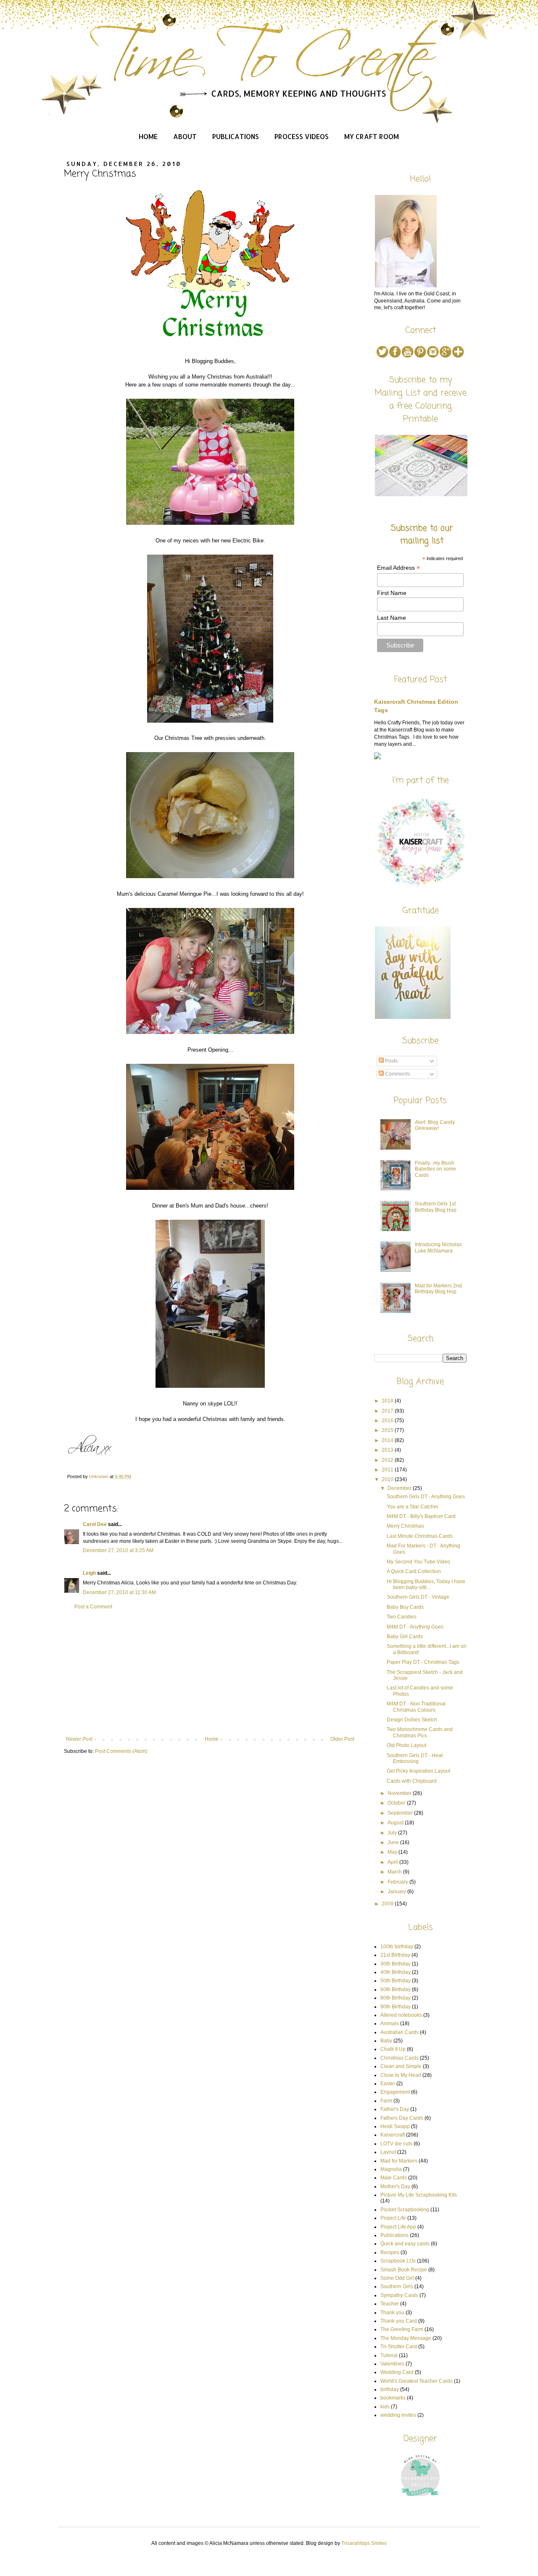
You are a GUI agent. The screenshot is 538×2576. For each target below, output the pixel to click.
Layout (388, 2152)
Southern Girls (397, 2287)
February (398, 1882)
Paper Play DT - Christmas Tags (423, 1662)
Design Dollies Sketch (412, 1720)
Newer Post (79, 1739)
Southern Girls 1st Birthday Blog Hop (436, 1207)
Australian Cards (400, 2032)
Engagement (395, 2092)
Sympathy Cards (399, 2295)
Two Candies (402, 1617)
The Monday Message (406, 2338)
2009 (388, 1904)
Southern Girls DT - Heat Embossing (415, 1758)
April (393, 1862)
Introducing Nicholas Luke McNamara (438, 1247)
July (393, 1833)
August (396, 1823)
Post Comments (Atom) (121, 1751)
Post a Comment (93, 1607)
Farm (386, 2101)
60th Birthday (396, 1989)
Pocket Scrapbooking (405, 2210)
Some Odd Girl (397, 2278)
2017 (388, 1411)
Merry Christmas (405, 1526)
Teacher (390, 2304)
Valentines (392, 2364)
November (400, 1793)
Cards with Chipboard (412, 1781)
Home (148, 136)
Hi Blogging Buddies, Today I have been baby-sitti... (426, 1584)
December (400, 1488)
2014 (388, 1440)
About (185, 136)
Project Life (393, 2218)
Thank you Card (399, 2321)
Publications (236, 136)
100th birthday (397, 1947)
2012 (388, 1460)
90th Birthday (396, 2007)
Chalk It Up (393, 2049)
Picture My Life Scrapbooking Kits (419, 2195)
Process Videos (302, 136)
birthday (390, 2389)
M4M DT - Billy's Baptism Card (421, 1516)
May (393, 1852)
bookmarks (393, 2398)
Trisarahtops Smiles (364, 2543)
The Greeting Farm (402, 2329)
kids (385, 2407)
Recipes (390, 2252)
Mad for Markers (399, 2161)
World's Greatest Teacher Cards (417, 2381)
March (395, 1872)
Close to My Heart (401, 2075)
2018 (388, 1401)
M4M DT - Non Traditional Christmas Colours (416, 1707)
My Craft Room (372, 136)
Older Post (342, 1739)
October (397, 1803)
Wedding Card (397, 2372)
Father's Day (395, 2109)
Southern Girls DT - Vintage (418, 1597)
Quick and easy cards (405, 2244)
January (397, 1892)
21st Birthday (395, 1955)
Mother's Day (395, 2187)
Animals (390, 2023)
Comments (397, 1074)
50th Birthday (396, 1981)
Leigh (89, 1573)
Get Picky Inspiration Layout (418, 1771)
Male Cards (394, 2178)
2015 (388, 1430)
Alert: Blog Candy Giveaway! (435, 1125)
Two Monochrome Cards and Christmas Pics (420, 1732)
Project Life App (398, 2227)
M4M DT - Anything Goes (415, 1627)
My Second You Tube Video (418, 1562)
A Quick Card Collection (414, 1571)
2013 (388, 1450)
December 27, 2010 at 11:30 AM (119, 1592)
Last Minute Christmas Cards (420, 1536)
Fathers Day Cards (402, 2118)
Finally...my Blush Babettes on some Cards (435, 1169)
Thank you (392, 2313)
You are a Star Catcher (413, 1507)
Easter (388, 2084)
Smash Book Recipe (404, 2270)
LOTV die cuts (396, 2144)
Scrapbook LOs (398, 2261)
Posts (391, 1061)
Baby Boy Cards (405, 1607)
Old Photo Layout (406, 1745)
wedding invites (398, 2415)
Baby (386, 2041)
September (401, 1813)
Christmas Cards (400, 2058)
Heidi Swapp (395, 2126)
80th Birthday (396, 1998)
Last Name (392, 618)
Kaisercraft (393, 2135)
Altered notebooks (401, 2015)
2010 (388, 1479)
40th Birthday (396, 1972)
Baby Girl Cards (405, 1637)
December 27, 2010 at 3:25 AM (118, 1550)
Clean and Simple (401, 2066)
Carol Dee (95, 1524)
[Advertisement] (210, 1673)
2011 (388, 1470)
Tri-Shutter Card (399, 2347)
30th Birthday (396, 1964)
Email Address (398, 568)
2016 (388, 1421)
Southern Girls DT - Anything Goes (426, 1497)
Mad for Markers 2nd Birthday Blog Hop (438, 1289)
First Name (392, 593)
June (394, 1842)
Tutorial (389, 2355)
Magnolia (391, 2169)
